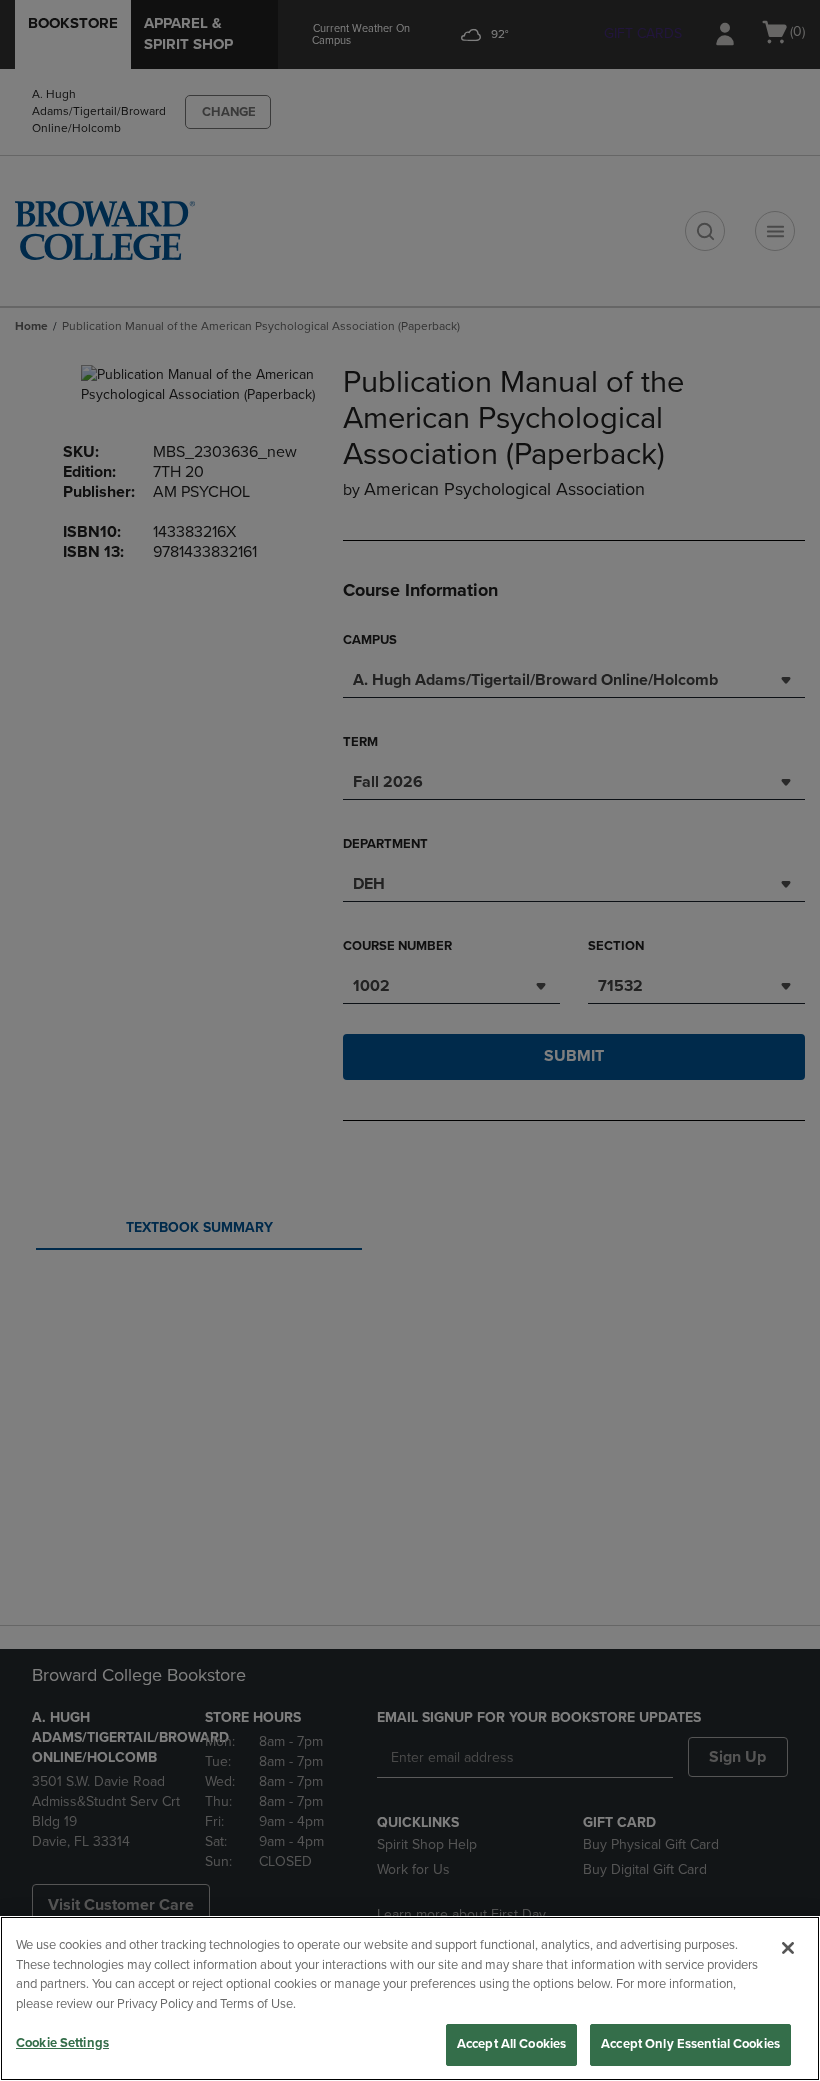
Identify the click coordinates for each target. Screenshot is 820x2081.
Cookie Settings (62, 2043)
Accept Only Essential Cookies (690, 2044)
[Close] (788, 1948)
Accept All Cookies (511, 2044)
